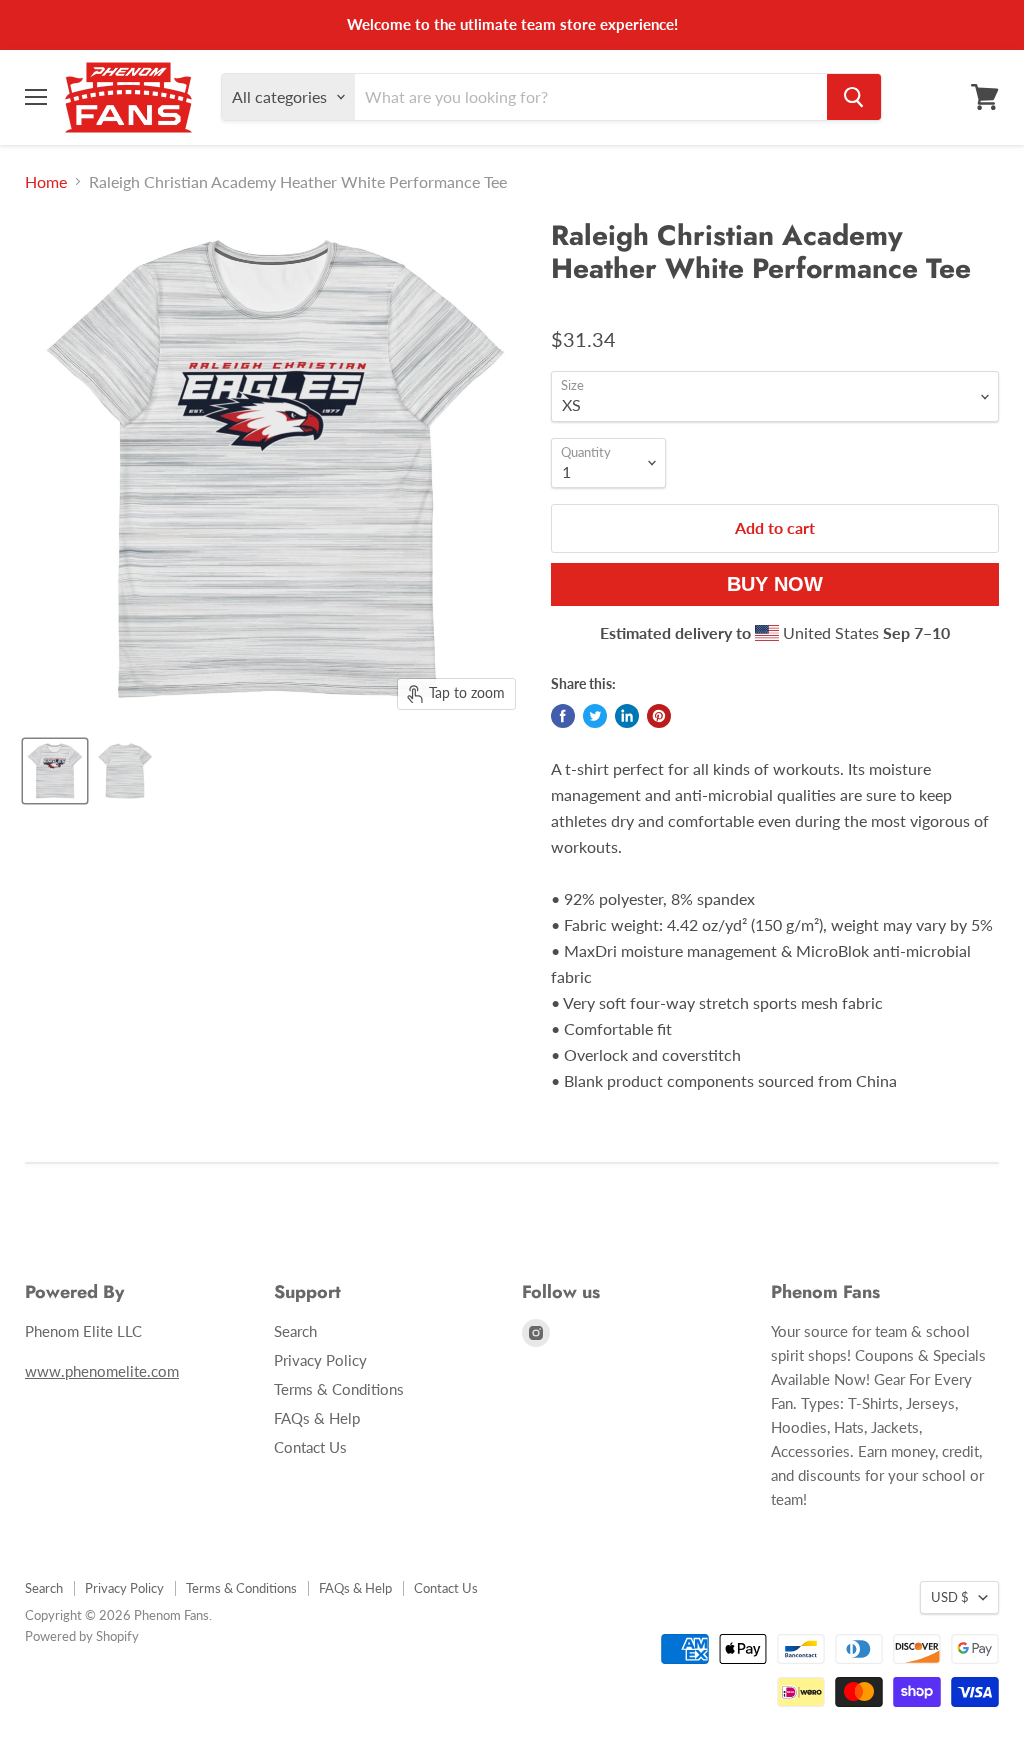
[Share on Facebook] (563, 716)
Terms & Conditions (339, 1389)
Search (295, 1331)
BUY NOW (775, 584)
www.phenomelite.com (102, 1371)
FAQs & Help (317, 1418)
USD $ (950, 1597)
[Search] (854, 97)
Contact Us (310, 1447)
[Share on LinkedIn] (627, 716)
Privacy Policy (320, 1360)
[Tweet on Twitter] (595, 716)
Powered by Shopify (82, 1636)
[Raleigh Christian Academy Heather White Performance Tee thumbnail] (55, 771)
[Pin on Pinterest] (659, 716)
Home (46, 182)
